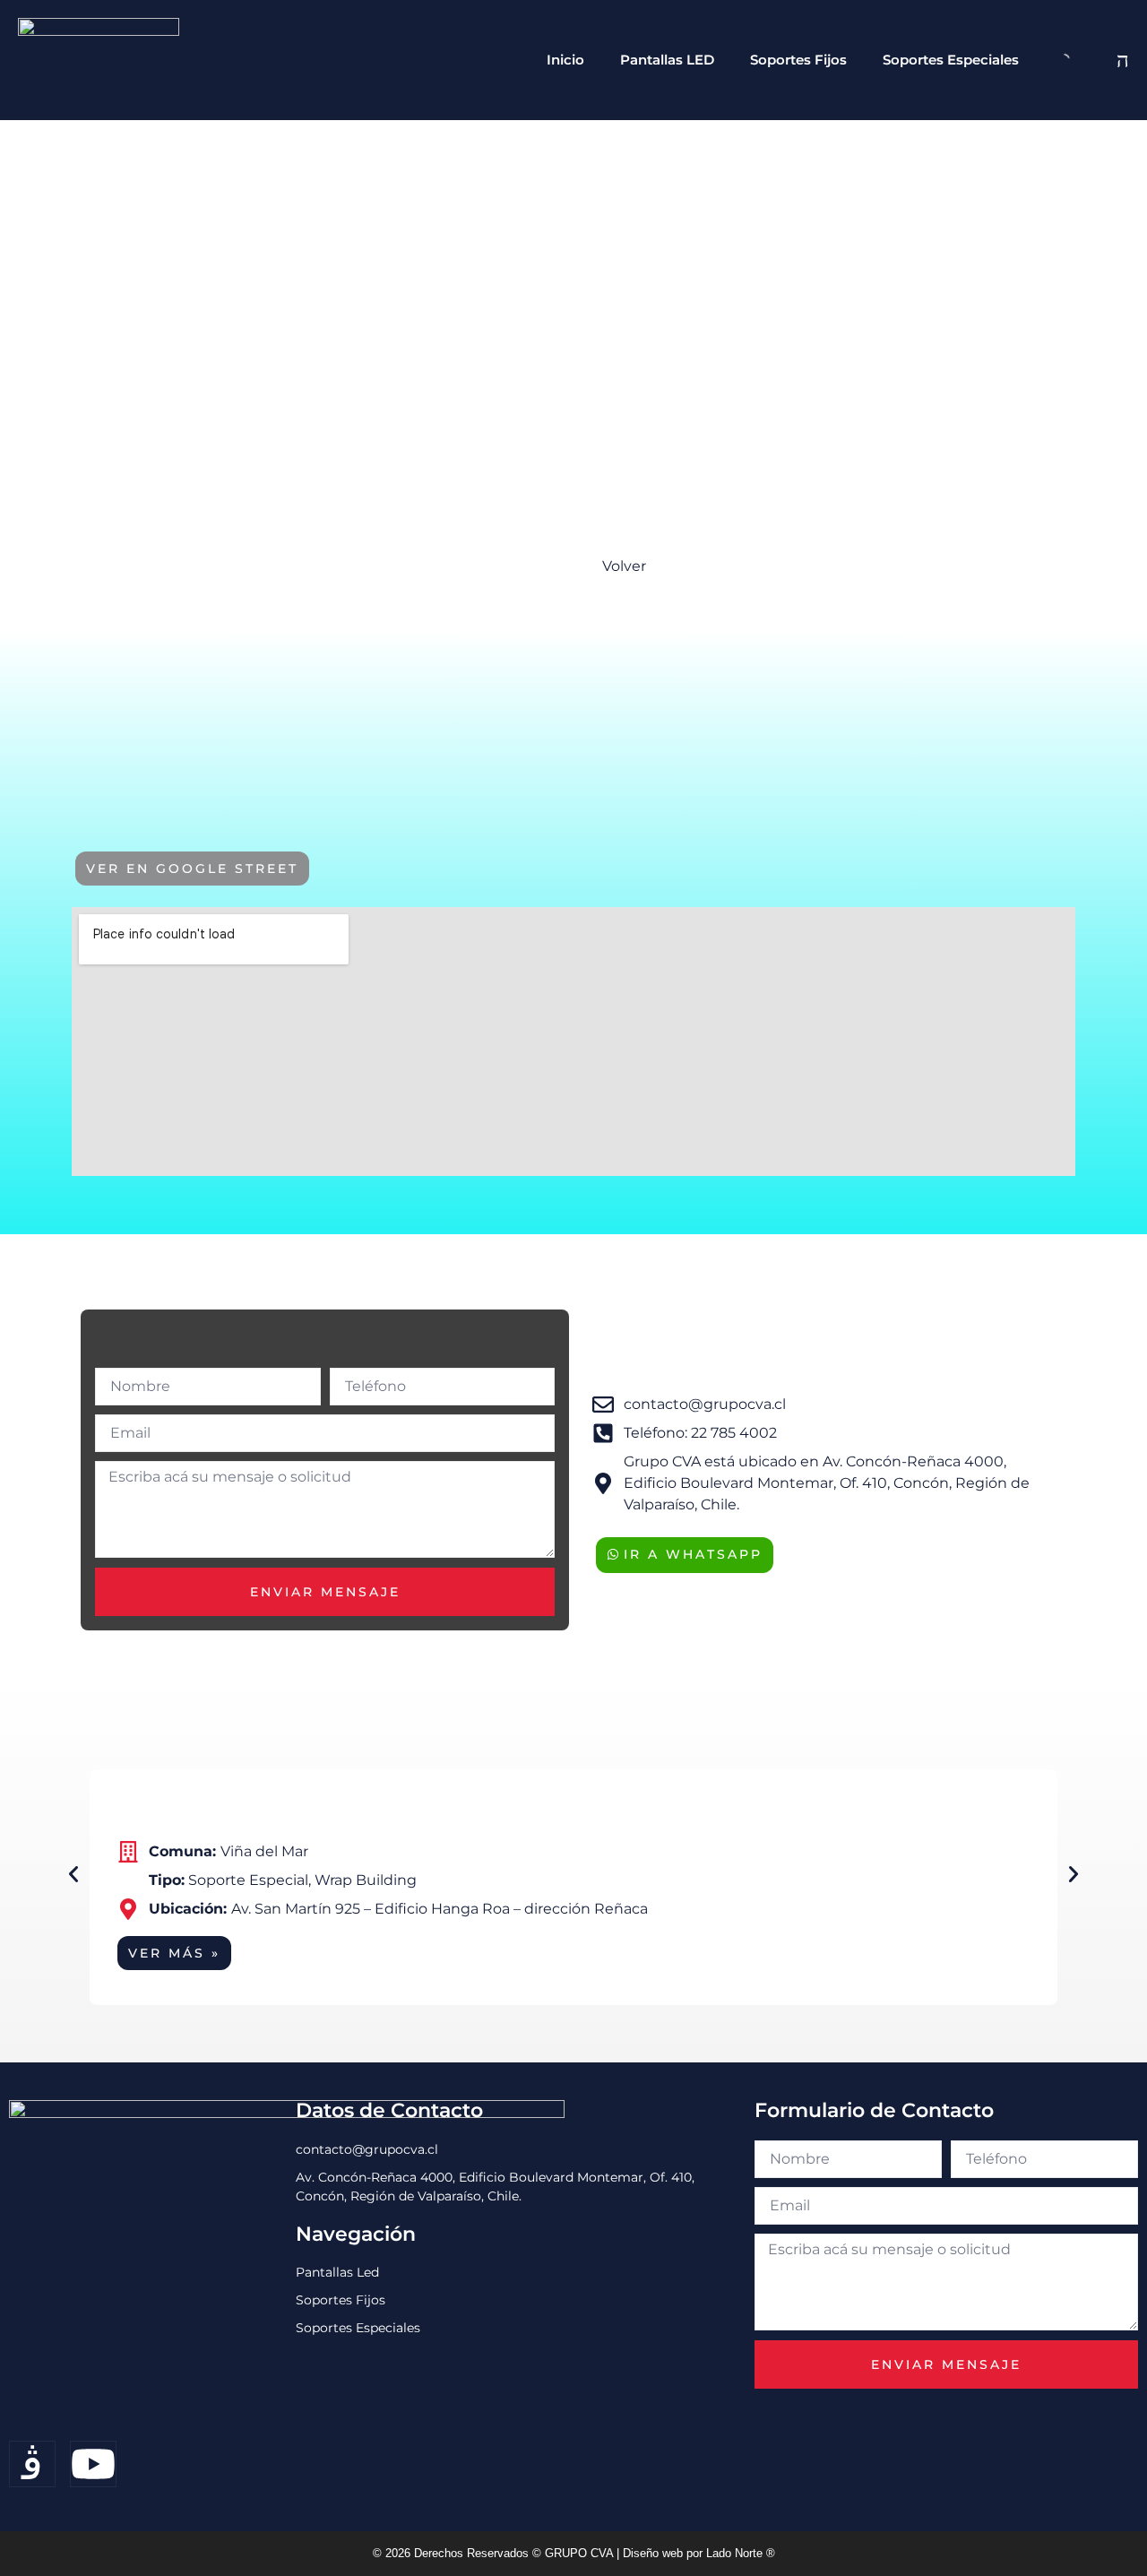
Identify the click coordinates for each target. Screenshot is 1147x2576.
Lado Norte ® (741, 2553)
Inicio (565, 60)
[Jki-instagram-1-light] (32, 2464)
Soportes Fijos (798, 60)
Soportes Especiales (951, 60)
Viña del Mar (264, 1851)
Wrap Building (366, 1880)
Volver (624, 566)
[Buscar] (1050, 60)
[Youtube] (93, 2464)
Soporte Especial (248, 1880)
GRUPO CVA (581, 2553)
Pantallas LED (667, 60)
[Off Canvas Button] (1118, 60)
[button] (73, 1874)
